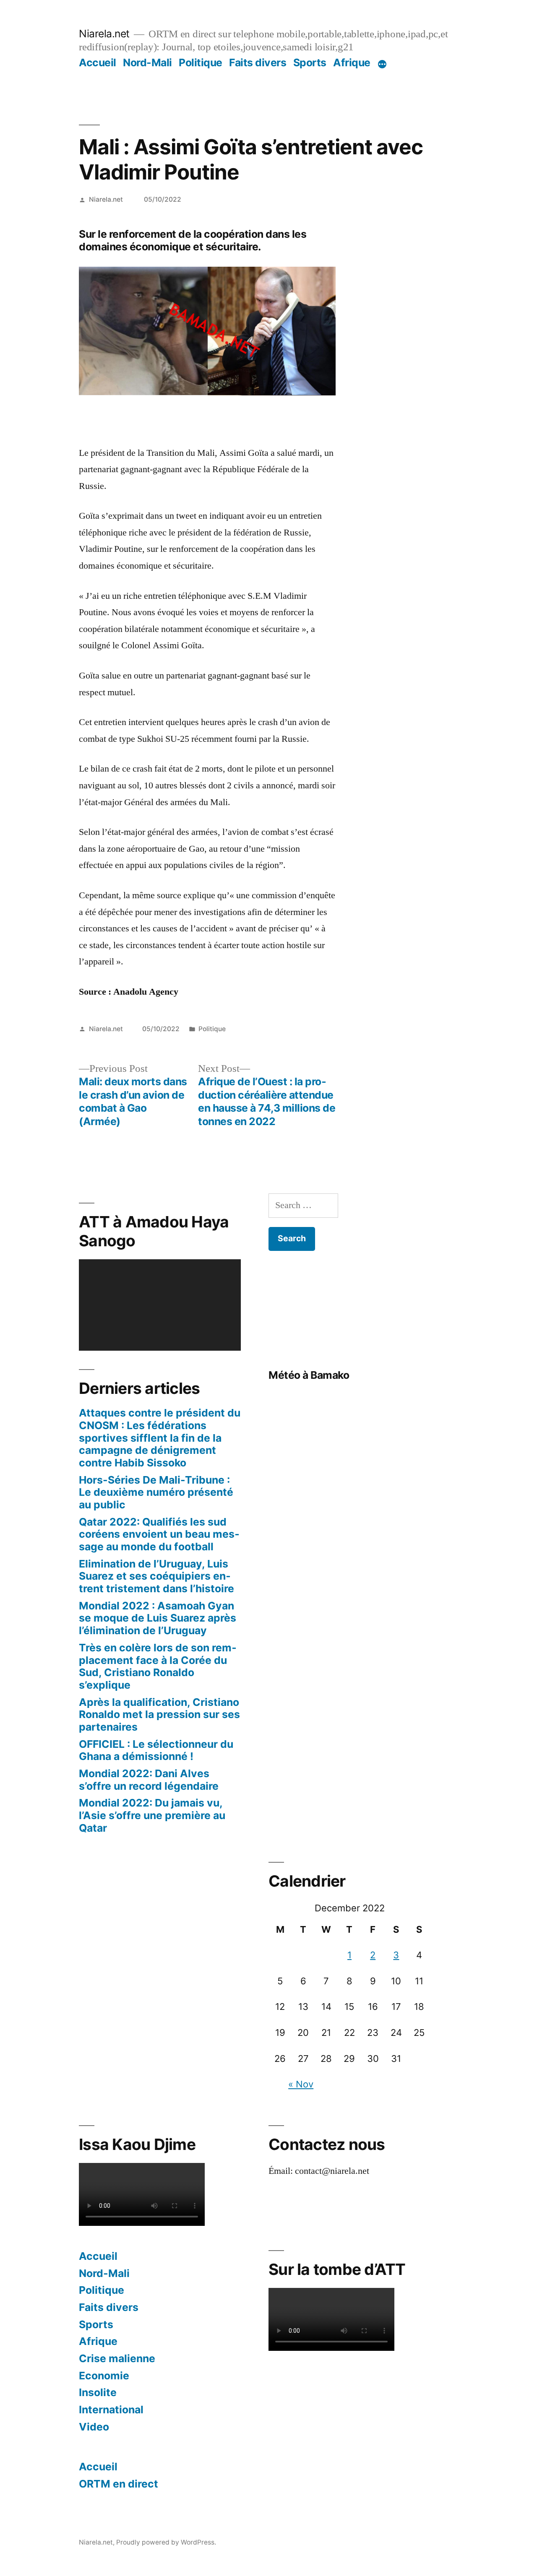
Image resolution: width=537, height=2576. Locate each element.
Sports (310, 62)
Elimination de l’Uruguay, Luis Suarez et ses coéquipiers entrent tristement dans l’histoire (156, 1576)
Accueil (98, 62)
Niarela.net (104, 34)
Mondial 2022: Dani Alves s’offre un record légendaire (149, 1780)
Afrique (352, 62)
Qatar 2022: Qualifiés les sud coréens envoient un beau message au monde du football (159, 1534)
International (111, 2410)
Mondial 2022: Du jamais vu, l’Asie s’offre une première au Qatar (152, 1815)
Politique (201, 62)
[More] (382, 64)
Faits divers (258, 62)
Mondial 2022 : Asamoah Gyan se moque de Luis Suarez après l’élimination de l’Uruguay (158, 1618)
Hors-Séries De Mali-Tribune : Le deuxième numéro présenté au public (156, 1492)
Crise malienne (117, 2358)
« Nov (301, 2084)
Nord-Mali (147, 62)
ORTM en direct (119, 2484)
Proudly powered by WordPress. (166, 2542)
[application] (160, 1305)
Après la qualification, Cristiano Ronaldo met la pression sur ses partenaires (159, 1714)
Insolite (98, 2392)
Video (94, 2427)
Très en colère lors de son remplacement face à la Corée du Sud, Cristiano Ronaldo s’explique (158, 1666)
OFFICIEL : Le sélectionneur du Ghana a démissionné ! (156, 1750)
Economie (104, 2376)
